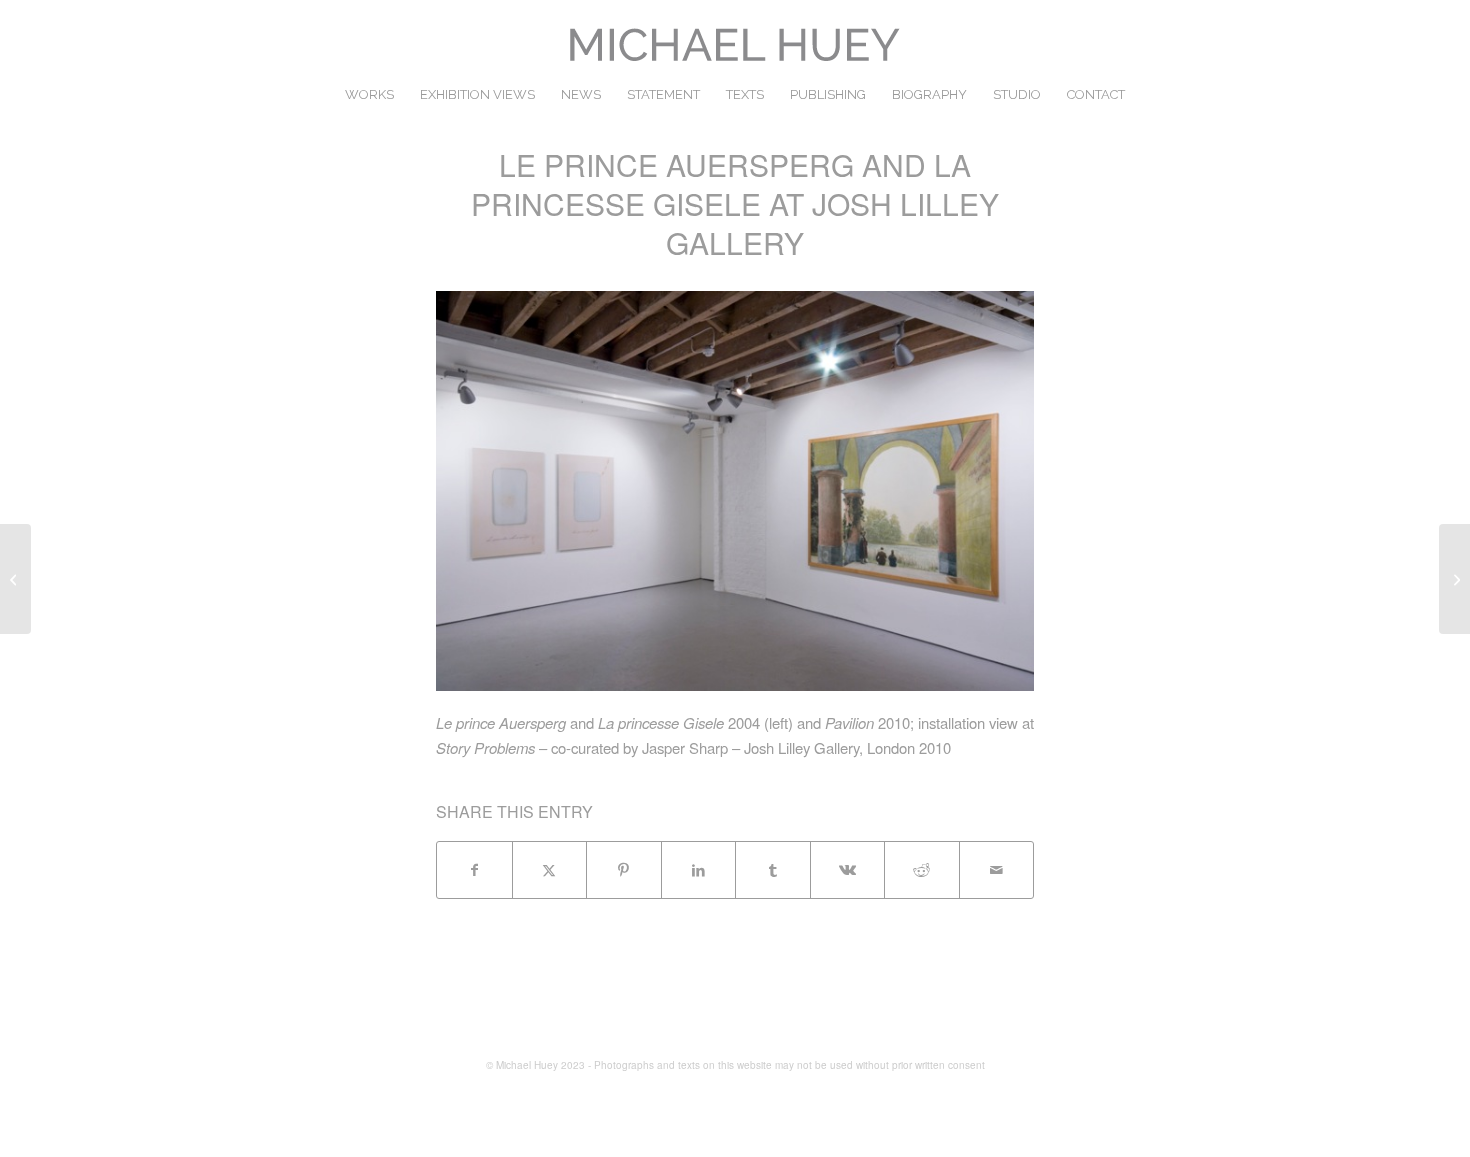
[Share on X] (550, 870)
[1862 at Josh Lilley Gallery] (15, 579)
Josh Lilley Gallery (801, 747)
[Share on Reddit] (922, 870)
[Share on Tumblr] (773, 870)
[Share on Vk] (848, 870)
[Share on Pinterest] (624, 870)
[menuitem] (369, 95)
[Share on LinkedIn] (699, 870)
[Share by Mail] (997, 870)
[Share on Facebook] (474, 870)
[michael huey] (735, 45)
